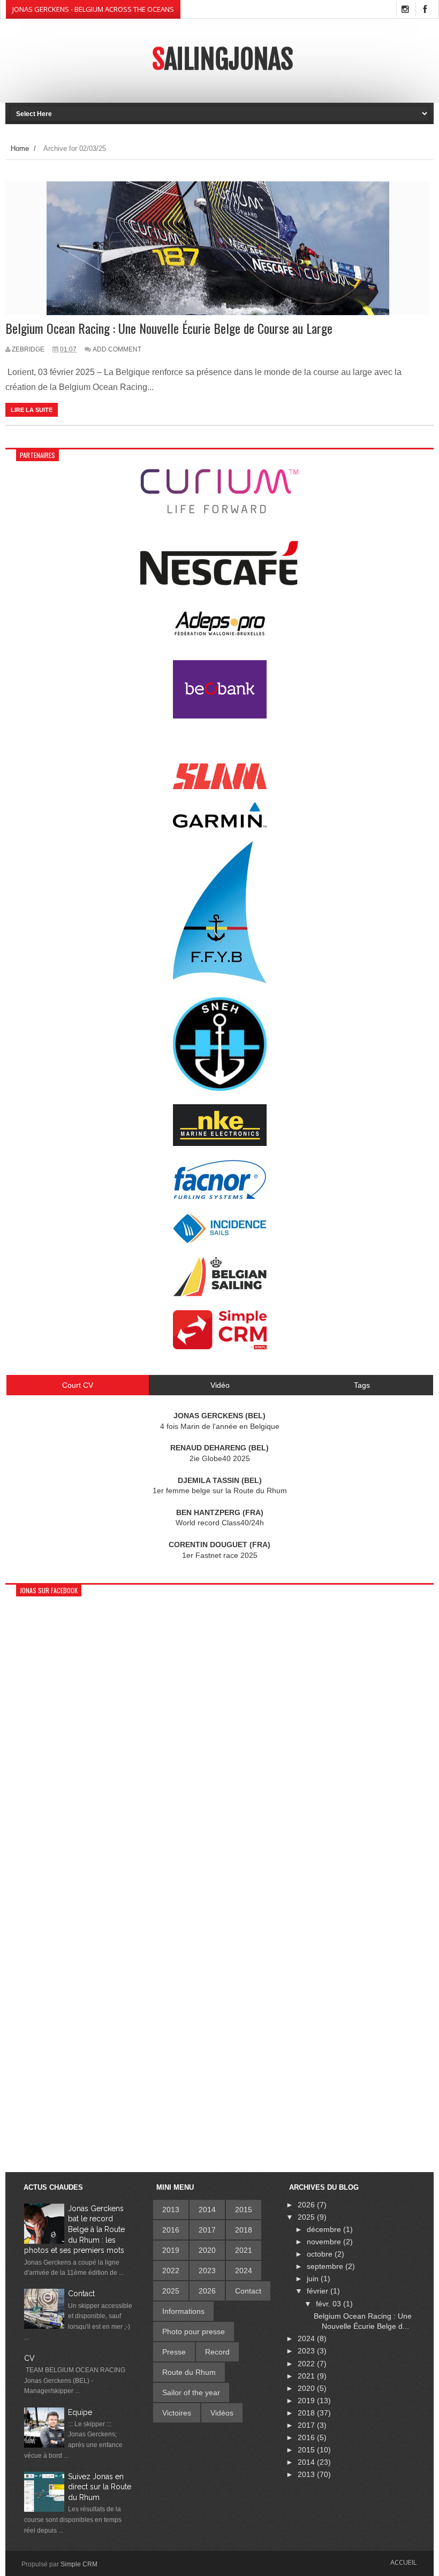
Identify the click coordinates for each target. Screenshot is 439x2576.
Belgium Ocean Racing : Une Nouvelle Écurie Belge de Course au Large (169, 328)
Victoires (177, 2413)
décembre (325, 2229)
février (319, 2291)
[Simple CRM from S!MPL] (220, 1347)
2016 (171, 2230)
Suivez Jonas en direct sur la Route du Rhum (100, 2487)
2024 (244, 2271)
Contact (81, 2294)
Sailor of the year (191, 2392)
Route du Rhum (189, 2372)
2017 (207, 2230)
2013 (171, 2210)
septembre (326, 2266)
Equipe (80, 2412)
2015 (244, 2210)
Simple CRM (79, 2564)
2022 (171, 2271)
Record (217, 2352)
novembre (325, 2242)
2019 (171, 2250)
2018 (244, 2230)
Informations (183, 2311)
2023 (207, 2271)
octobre (321, 2254)
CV (29, 2358)
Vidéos (222, 2413)
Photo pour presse (194, 2332)
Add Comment (117, 349)
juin (314, 2279)
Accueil (403, 2562)
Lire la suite (32, 410)
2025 (171, 2291)
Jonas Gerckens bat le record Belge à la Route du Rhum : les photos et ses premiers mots (74, 2229)
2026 (207, 2291)
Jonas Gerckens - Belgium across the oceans (93, 9)
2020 (207, 2250)
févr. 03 (330, 2304)
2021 (244, 2250)
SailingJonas (222, 59)
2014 (207, 2210)
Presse (174, 2352)
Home (20, 148)
